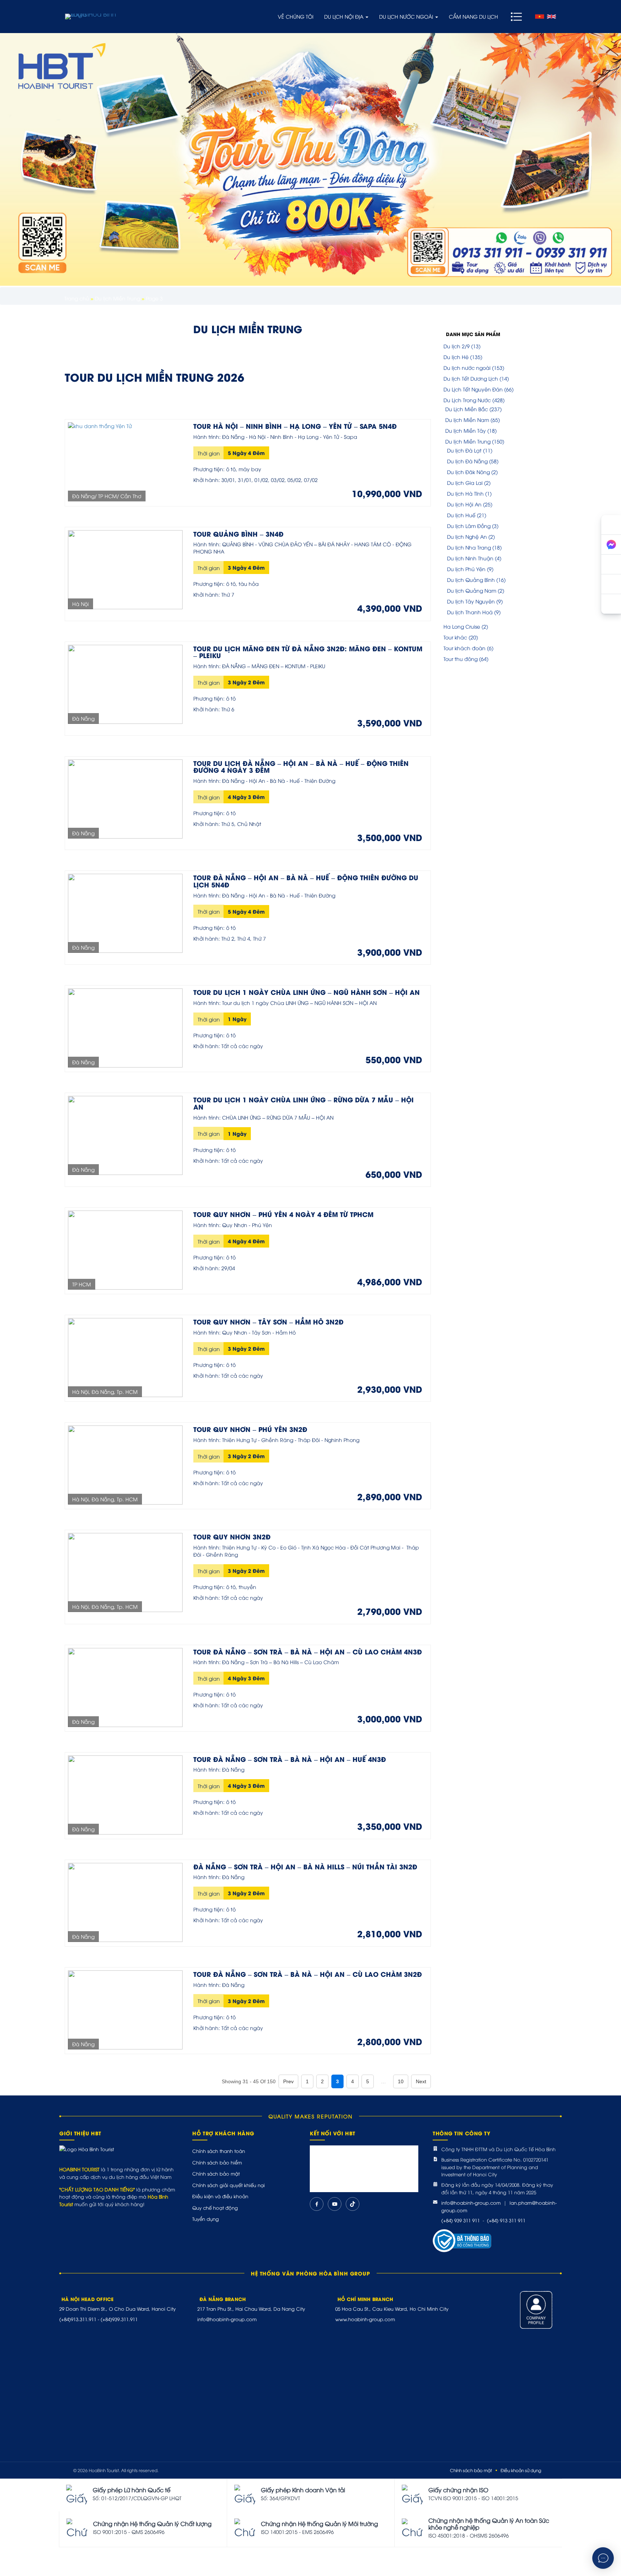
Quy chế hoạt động (215, 2208)
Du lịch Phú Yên (466, 569)
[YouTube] (335, 2204)
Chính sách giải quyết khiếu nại (229, 2185)
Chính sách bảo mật (216, 2173)
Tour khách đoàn (464, 648)
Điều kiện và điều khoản (220, 2196)
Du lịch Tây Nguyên (471, 601)
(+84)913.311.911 (78, 2319)
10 (401, 2081)
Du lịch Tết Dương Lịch (471, 378)
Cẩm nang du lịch (473, 16)
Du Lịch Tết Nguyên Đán (473, 389)
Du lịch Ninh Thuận (470, 558)
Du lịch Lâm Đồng (469, 526)
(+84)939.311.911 (119, 2319)
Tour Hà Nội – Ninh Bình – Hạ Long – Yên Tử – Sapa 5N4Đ (295, 426)
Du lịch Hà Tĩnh (465, 493)
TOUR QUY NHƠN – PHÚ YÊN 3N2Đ (250, 1429)
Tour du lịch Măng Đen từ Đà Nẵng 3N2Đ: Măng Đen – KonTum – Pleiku (308, 652)
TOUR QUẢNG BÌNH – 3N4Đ (238, 534)
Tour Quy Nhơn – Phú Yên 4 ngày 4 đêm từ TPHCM (283, 1214)
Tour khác (455, 637)
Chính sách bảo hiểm (217, 2162)
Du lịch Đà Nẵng (467, 461)
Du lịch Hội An (464, 504)
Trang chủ (77, 298)
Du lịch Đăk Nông (468, 472)
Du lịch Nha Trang (469, 547)
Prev (288, 2081)
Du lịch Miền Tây (466, 430)
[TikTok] (353, 2204)
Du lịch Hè (456, 357)
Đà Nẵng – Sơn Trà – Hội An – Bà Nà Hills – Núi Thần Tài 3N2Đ (305, 1866)
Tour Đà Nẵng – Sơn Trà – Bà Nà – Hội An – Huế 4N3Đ (290, 1759)
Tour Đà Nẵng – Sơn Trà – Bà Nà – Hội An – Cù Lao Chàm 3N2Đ (308, 1974)
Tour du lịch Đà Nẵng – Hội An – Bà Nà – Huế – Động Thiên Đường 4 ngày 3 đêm (301, 766)
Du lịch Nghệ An (467, 536)
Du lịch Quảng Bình (471, 580)
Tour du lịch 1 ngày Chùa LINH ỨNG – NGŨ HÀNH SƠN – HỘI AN (307, 992)
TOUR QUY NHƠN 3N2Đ (232, 1536)
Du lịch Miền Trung (118, 298)
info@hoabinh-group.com (471, 2203)
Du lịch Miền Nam (467, 420)
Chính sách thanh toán (219, 2151)
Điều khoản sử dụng (521, 2470)
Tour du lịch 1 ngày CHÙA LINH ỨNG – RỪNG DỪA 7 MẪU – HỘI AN (303, 1103)
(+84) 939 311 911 (461, 2220)
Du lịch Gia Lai (465, 483)
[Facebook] (317, 2204)
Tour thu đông (461, 659)
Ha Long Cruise (462, 626)
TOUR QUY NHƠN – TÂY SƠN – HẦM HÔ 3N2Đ (268, 1321)
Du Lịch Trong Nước (467, 400)
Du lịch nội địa (344, 16)
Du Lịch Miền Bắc (467, 409)
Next (421, 2081)
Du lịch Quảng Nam (472, 590)
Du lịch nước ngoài (407, 16)
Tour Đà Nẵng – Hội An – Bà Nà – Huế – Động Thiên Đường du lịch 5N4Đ (306, 881)
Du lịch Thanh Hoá (470, 612)
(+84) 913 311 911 (506, 2220)
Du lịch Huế (461, 515)
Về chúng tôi (296, 16)
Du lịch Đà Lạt (464, 450)
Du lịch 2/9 (457, 346)
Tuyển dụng (206, 2219)
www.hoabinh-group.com (365, 2319)
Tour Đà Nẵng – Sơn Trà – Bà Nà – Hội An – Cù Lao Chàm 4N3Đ (308, 1651)
